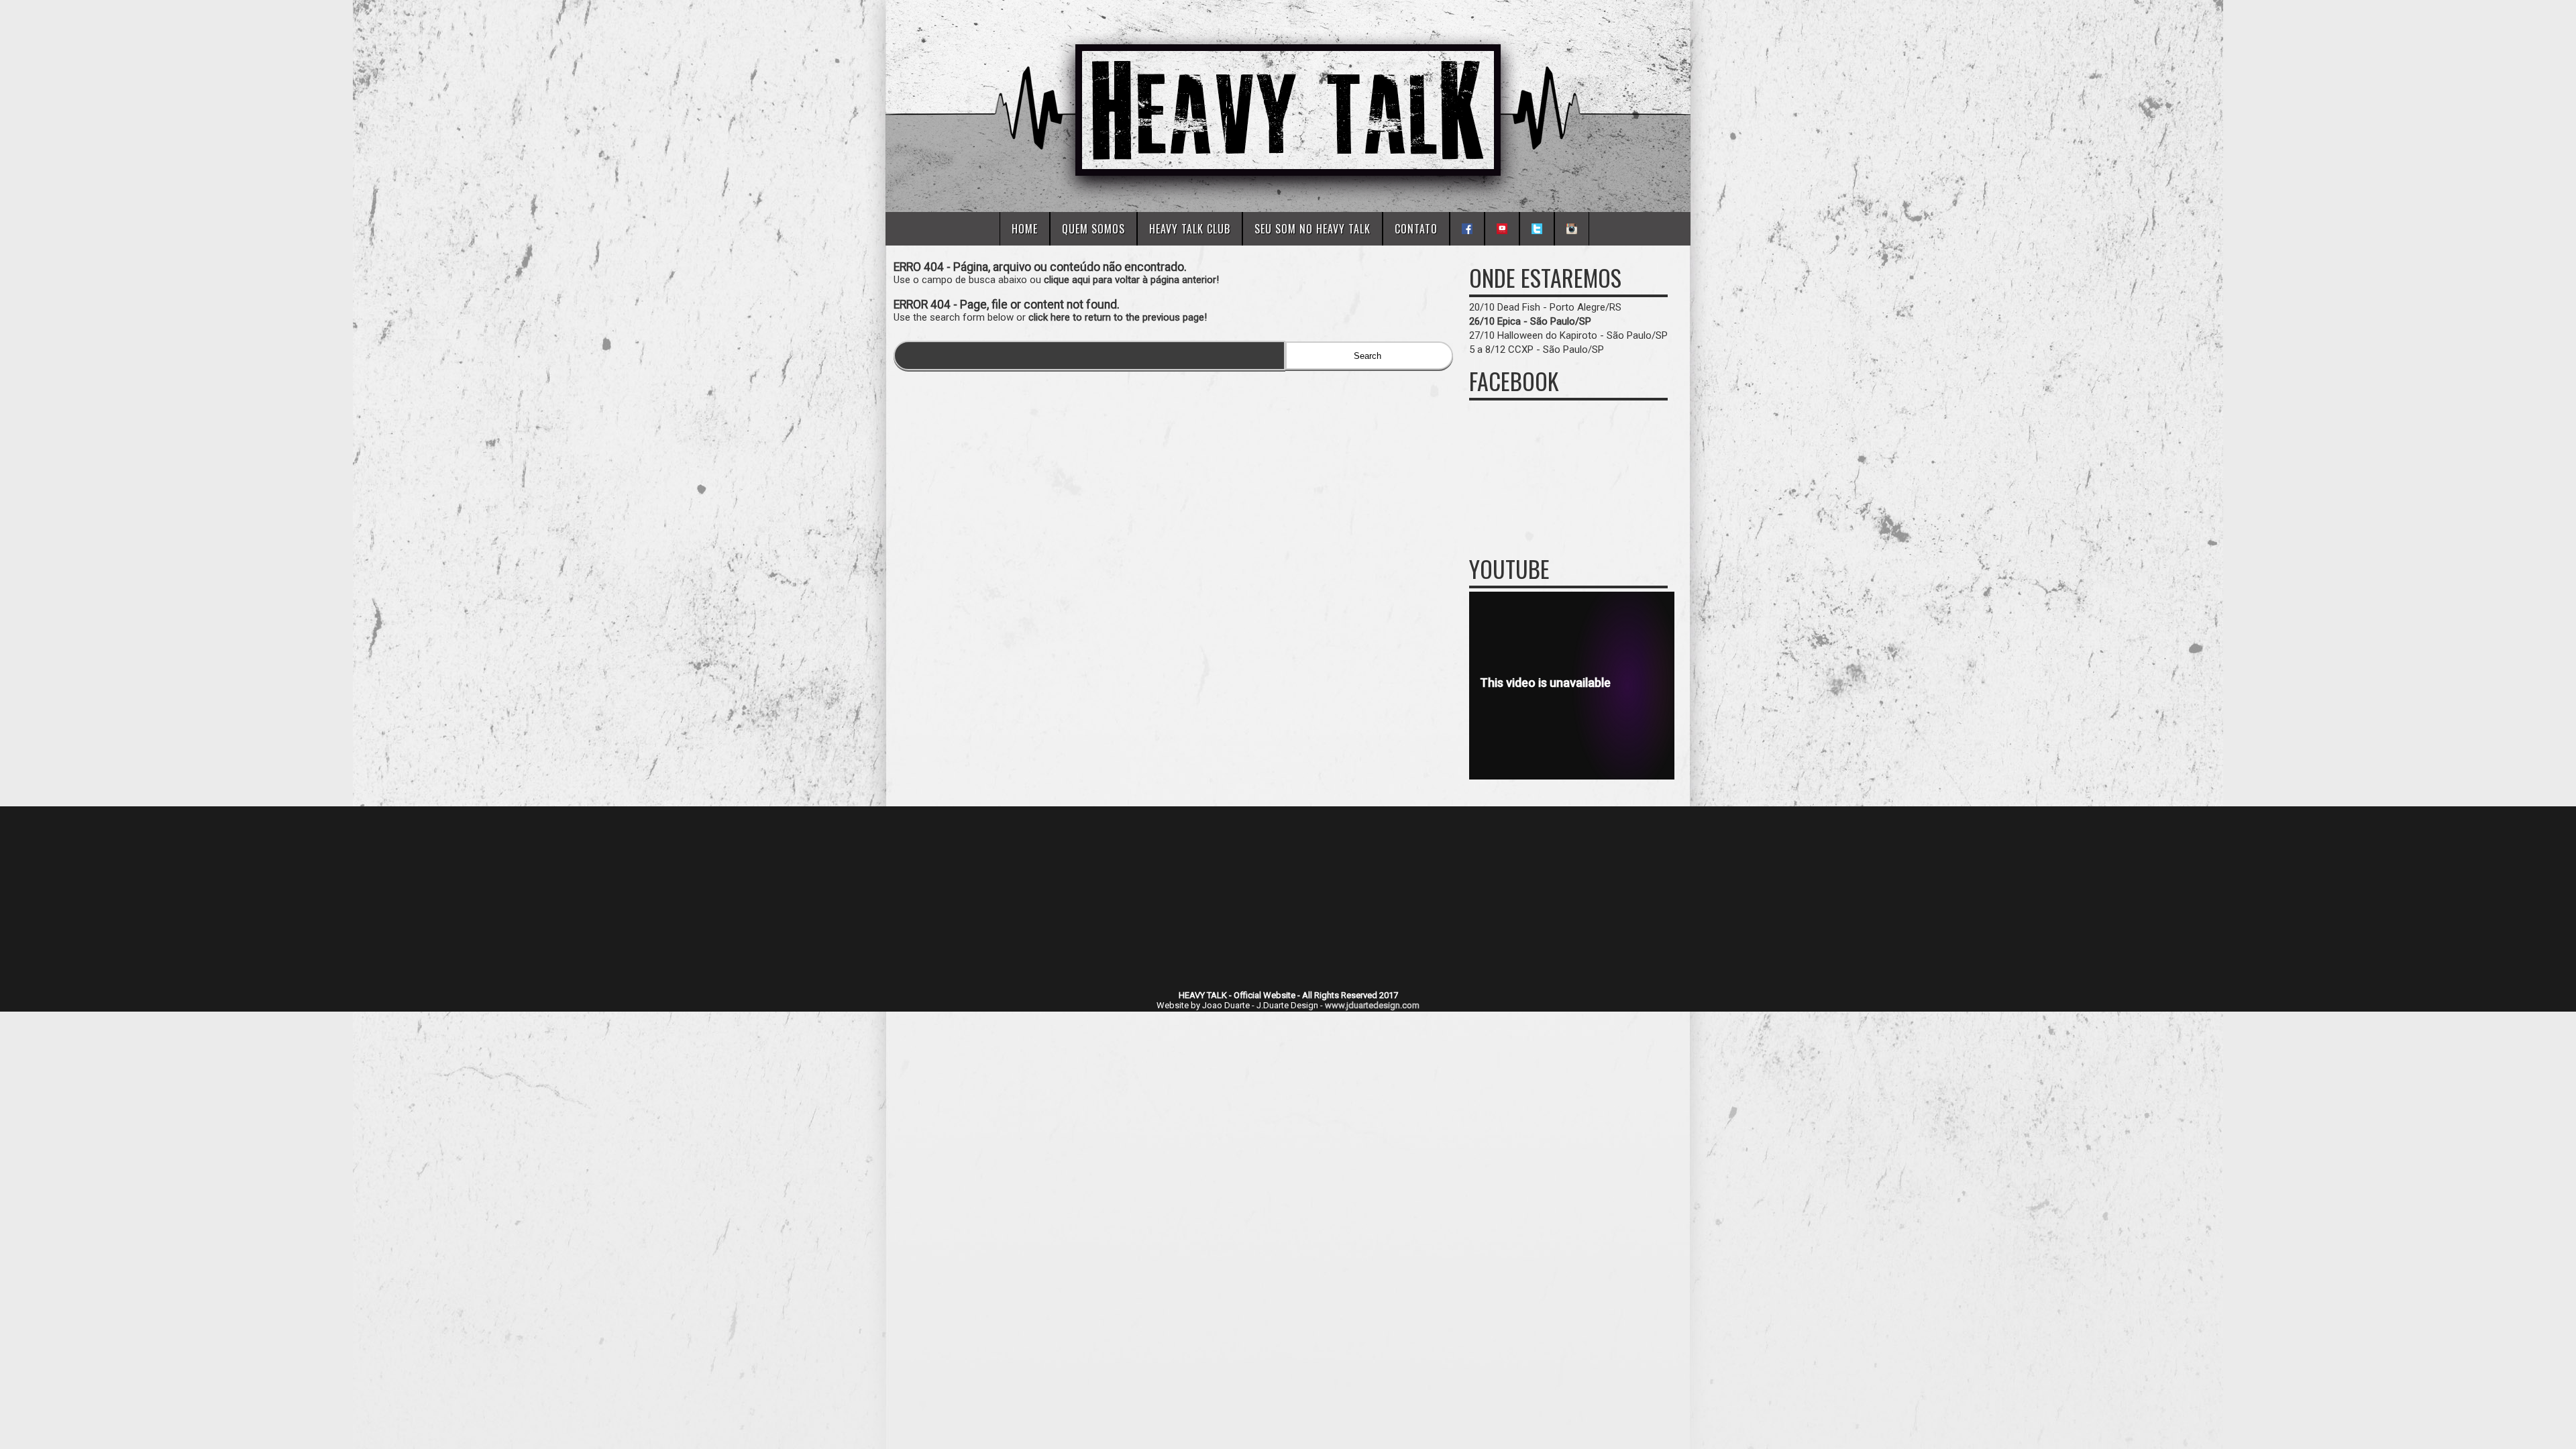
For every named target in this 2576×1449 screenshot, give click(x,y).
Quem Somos (1093, 229)
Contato (1416, 229)
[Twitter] (1537, 229)
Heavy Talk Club (1190, 229)
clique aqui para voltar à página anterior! (1131, 280)
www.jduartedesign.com (1372, 1005)
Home (1025, 229)
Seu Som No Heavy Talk (1312, 229)
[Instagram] (1572, 229)
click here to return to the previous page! (1118, 317)
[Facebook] (1467, 229)
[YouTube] (1502, 229)
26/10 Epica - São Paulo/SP (1530, 321)
